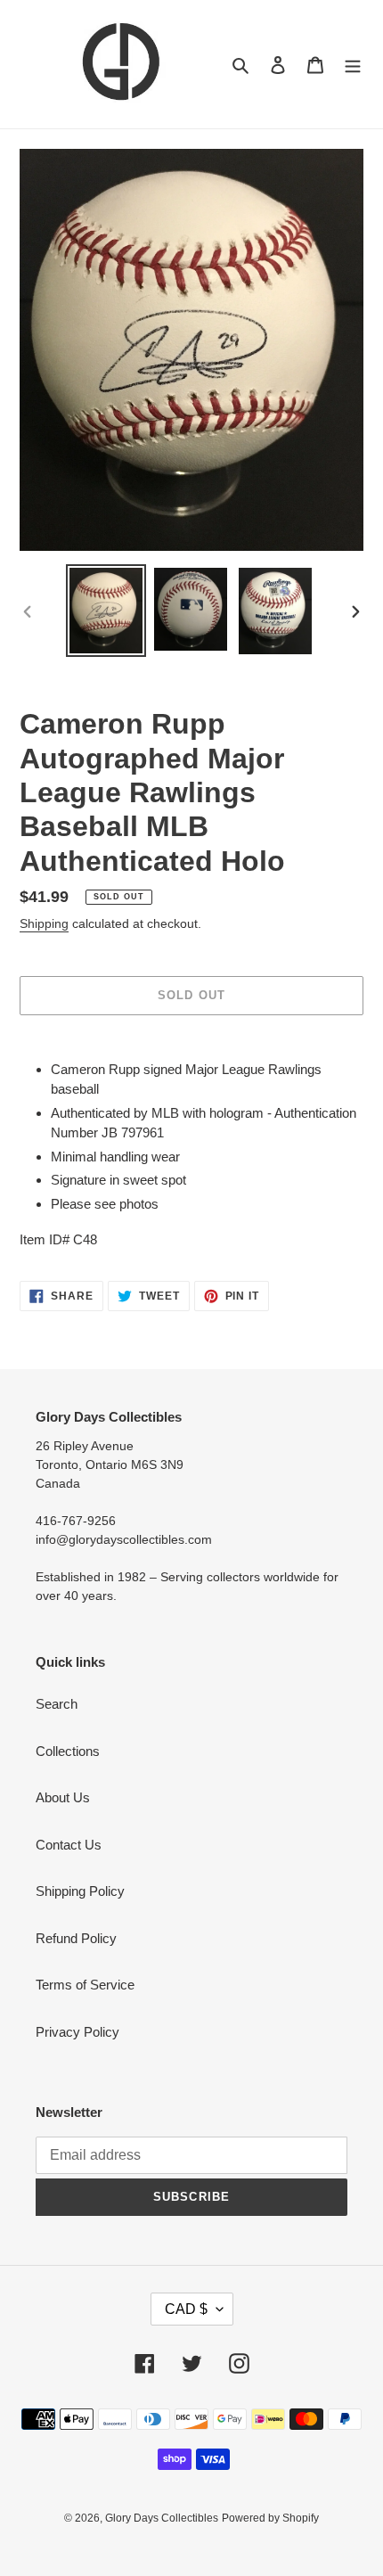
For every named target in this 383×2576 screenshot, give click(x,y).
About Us (63, 1797)
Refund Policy (76, 1938)
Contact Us (69, 1845)
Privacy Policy (77, 2032)
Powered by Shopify (270, 2518)
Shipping (44, 923)
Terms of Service (85, 1985)
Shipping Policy (80, 1891)
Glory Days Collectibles (162, 2518)
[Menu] (353, 65)
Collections (68, 1751)
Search (57, 1704)
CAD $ (186, 2309)
